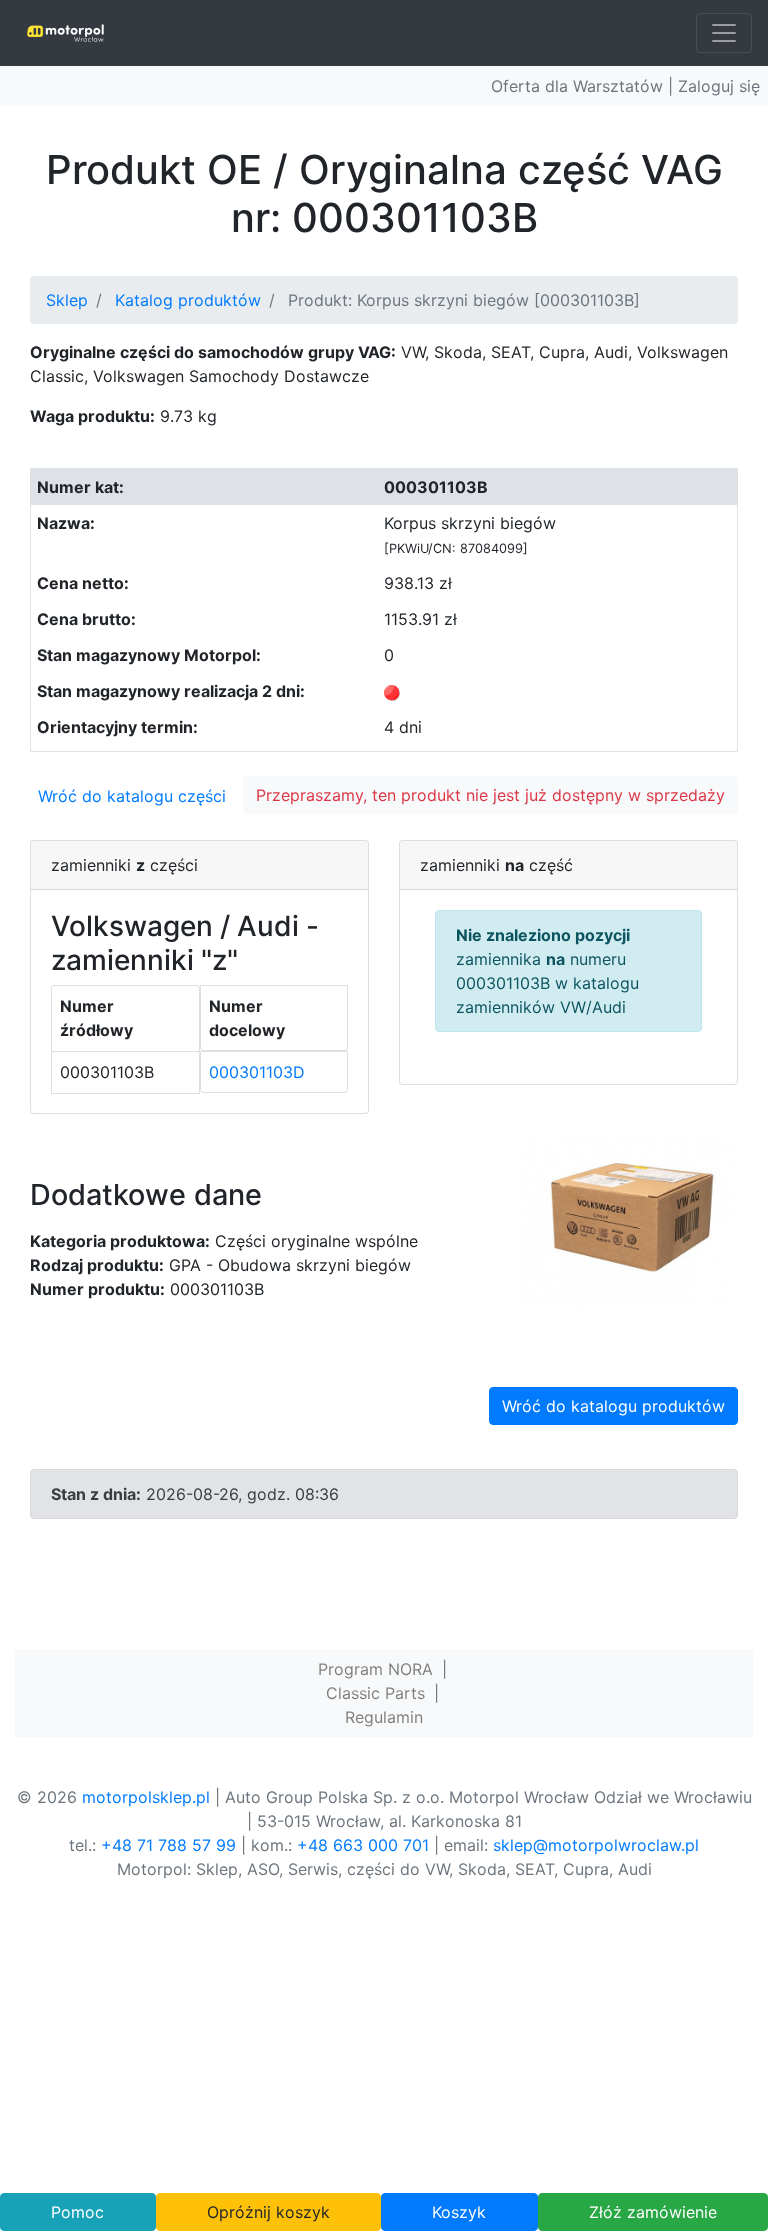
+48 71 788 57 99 (168, 1845)
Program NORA (375, 1669)
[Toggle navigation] (724, 33)
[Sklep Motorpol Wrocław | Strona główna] (65, 33)
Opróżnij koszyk (268, 2212)
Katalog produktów (188, 300)
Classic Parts (375, 1693)
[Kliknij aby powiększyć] (630, 1220)
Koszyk (459, 2212)
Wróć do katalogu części (132, 796)
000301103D (257, 1072)
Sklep (67, 300)
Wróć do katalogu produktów (613, 1406)
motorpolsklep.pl (146, 1797)
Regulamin (384, 1717)
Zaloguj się (719, 86)
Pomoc (77, 2212)
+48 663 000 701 (363, 1845)
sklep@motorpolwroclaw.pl (596, 1845)
